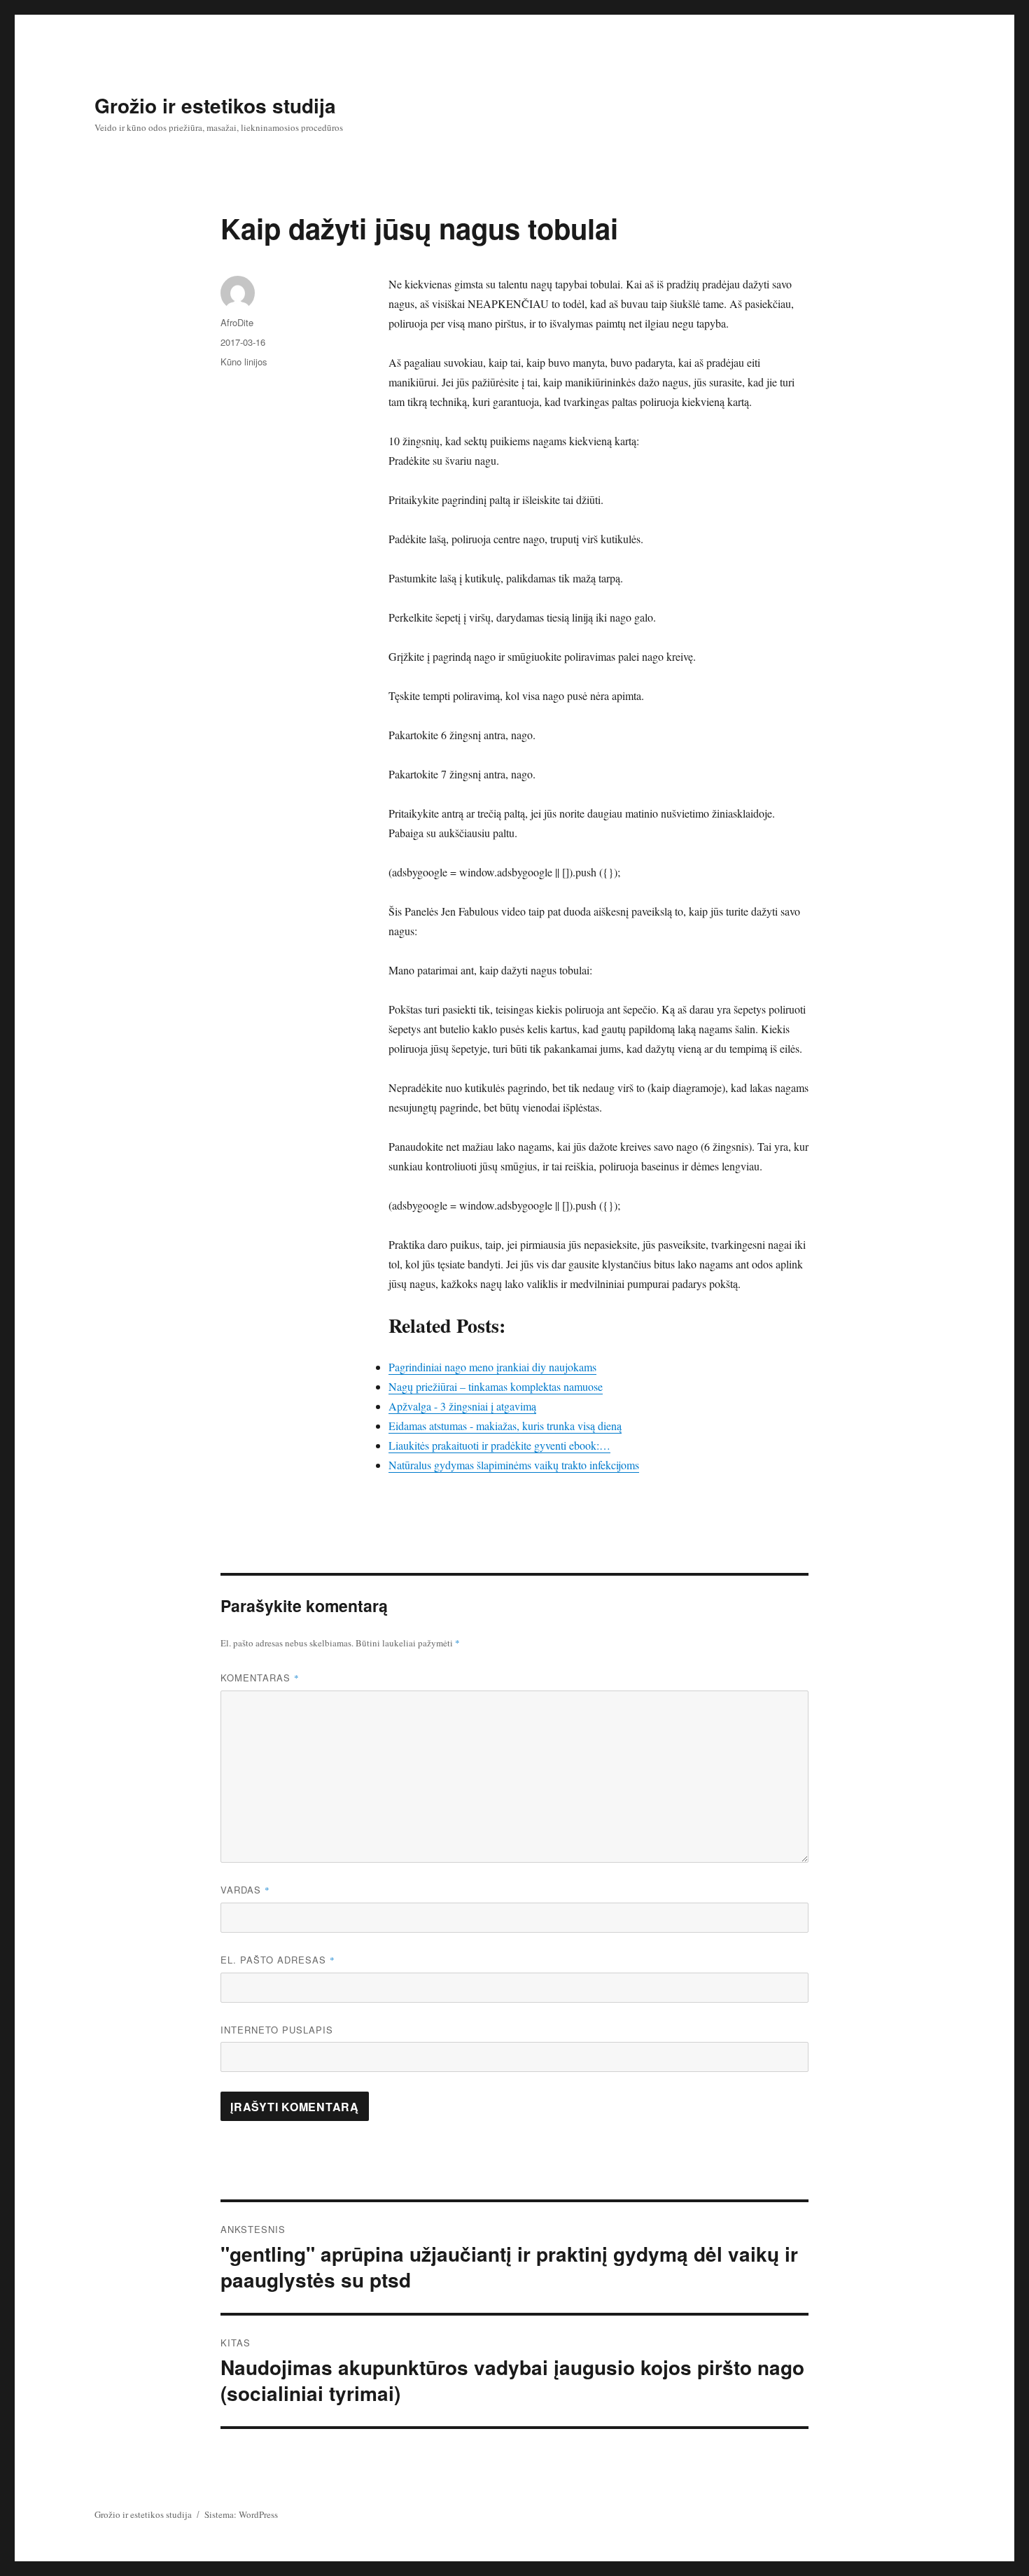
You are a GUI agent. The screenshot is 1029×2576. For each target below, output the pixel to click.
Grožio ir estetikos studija (215, 105)
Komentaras (260, 1678)
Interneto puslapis (277, 2030)
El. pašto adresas (278, 1960)
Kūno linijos (244, 362)
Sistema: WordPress (241, 2514)
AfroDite (237, 322)
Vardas (245, 1890)
